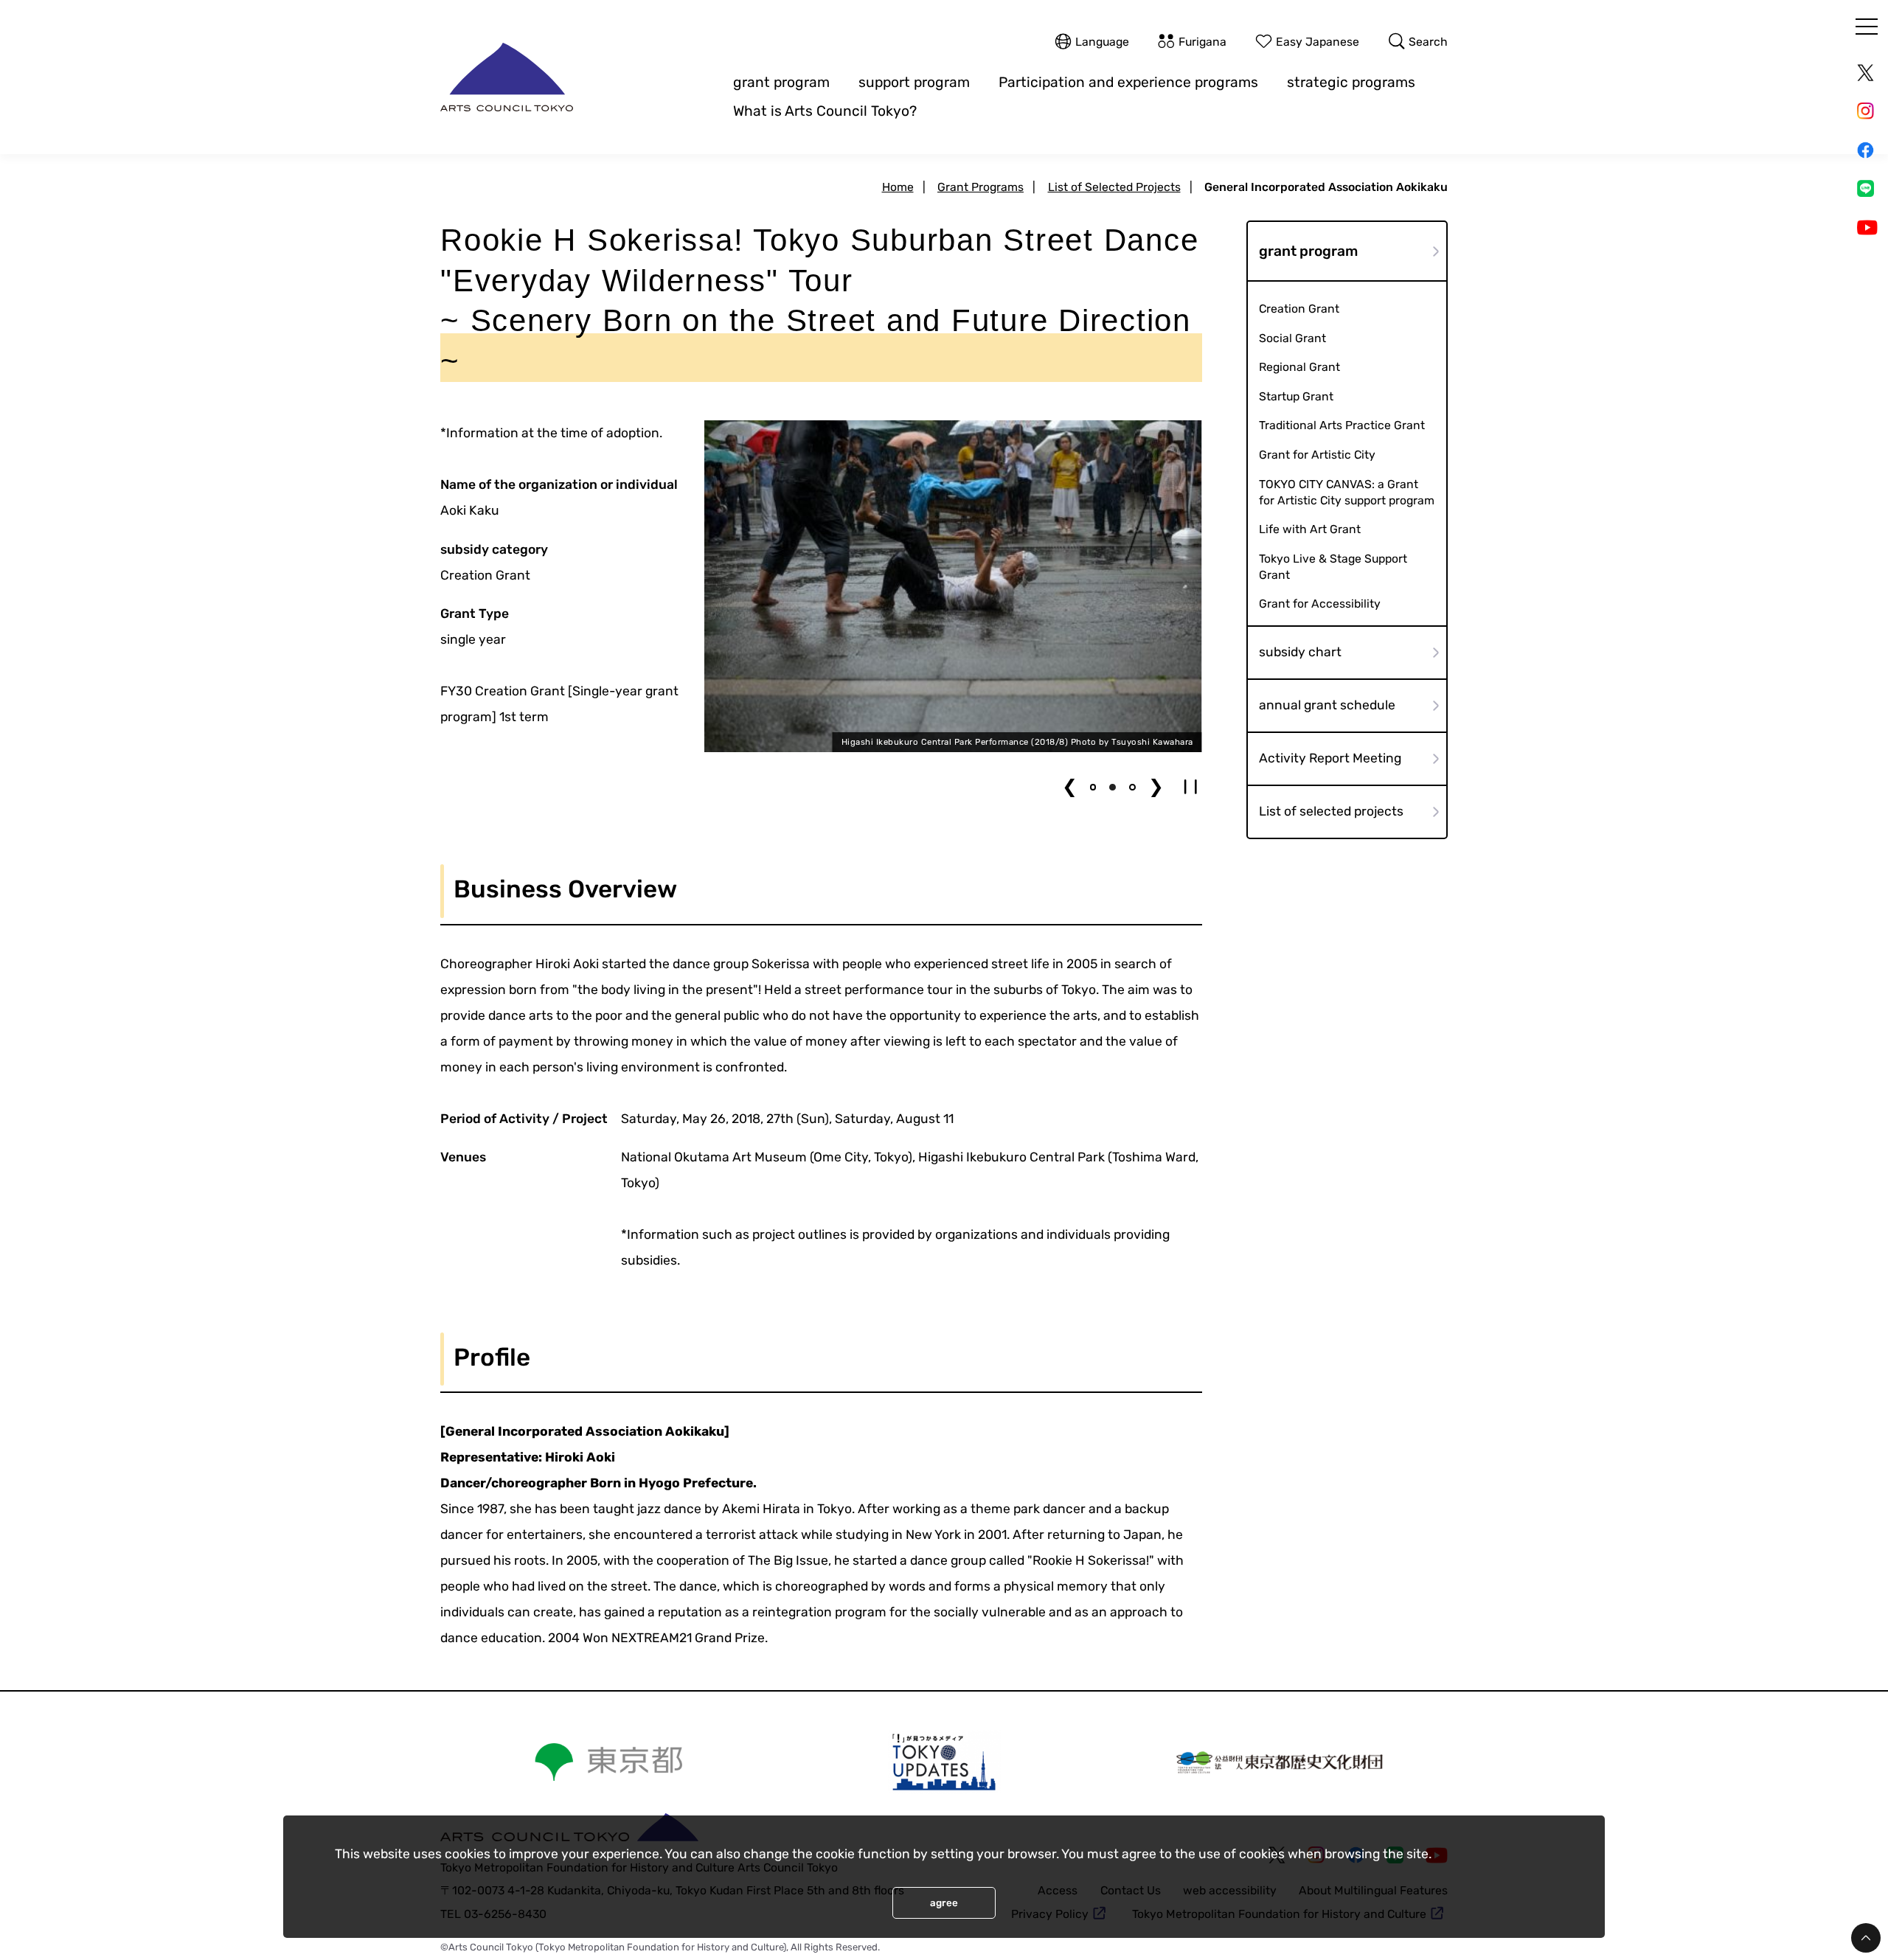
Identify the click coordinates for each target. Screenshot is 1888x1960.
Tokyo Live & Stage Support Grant (1333, 567)
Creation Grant (1299, 309)
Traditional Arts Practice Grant (1342, 425)
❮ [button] (1070, 786)
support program (914, 82)
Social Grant (1292, 338)
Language (1102, 41)
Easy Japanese (1318, 41)
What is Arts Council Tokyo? (825, 111)
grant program (781, 82)
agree (944, 1903)
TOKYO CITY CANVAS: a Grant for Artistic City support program (1347, 492)
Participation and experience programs (1128, 82)
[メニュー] (1867, 27)
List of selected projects (1331, 811)
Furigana (1202, 41)
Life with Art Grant (1310, 529)
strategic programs (1351, 82)
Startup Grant (1296, 396)
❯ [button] (1156, 786)
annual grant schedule (1327, 705)
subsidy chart (1300, 652)
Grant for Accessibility (1320, 604)
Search (1428, 41)
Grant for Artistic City (1317, 455)
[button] (1093, 787)
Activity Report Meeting (1330, 758)
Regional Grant (1299, 367)
